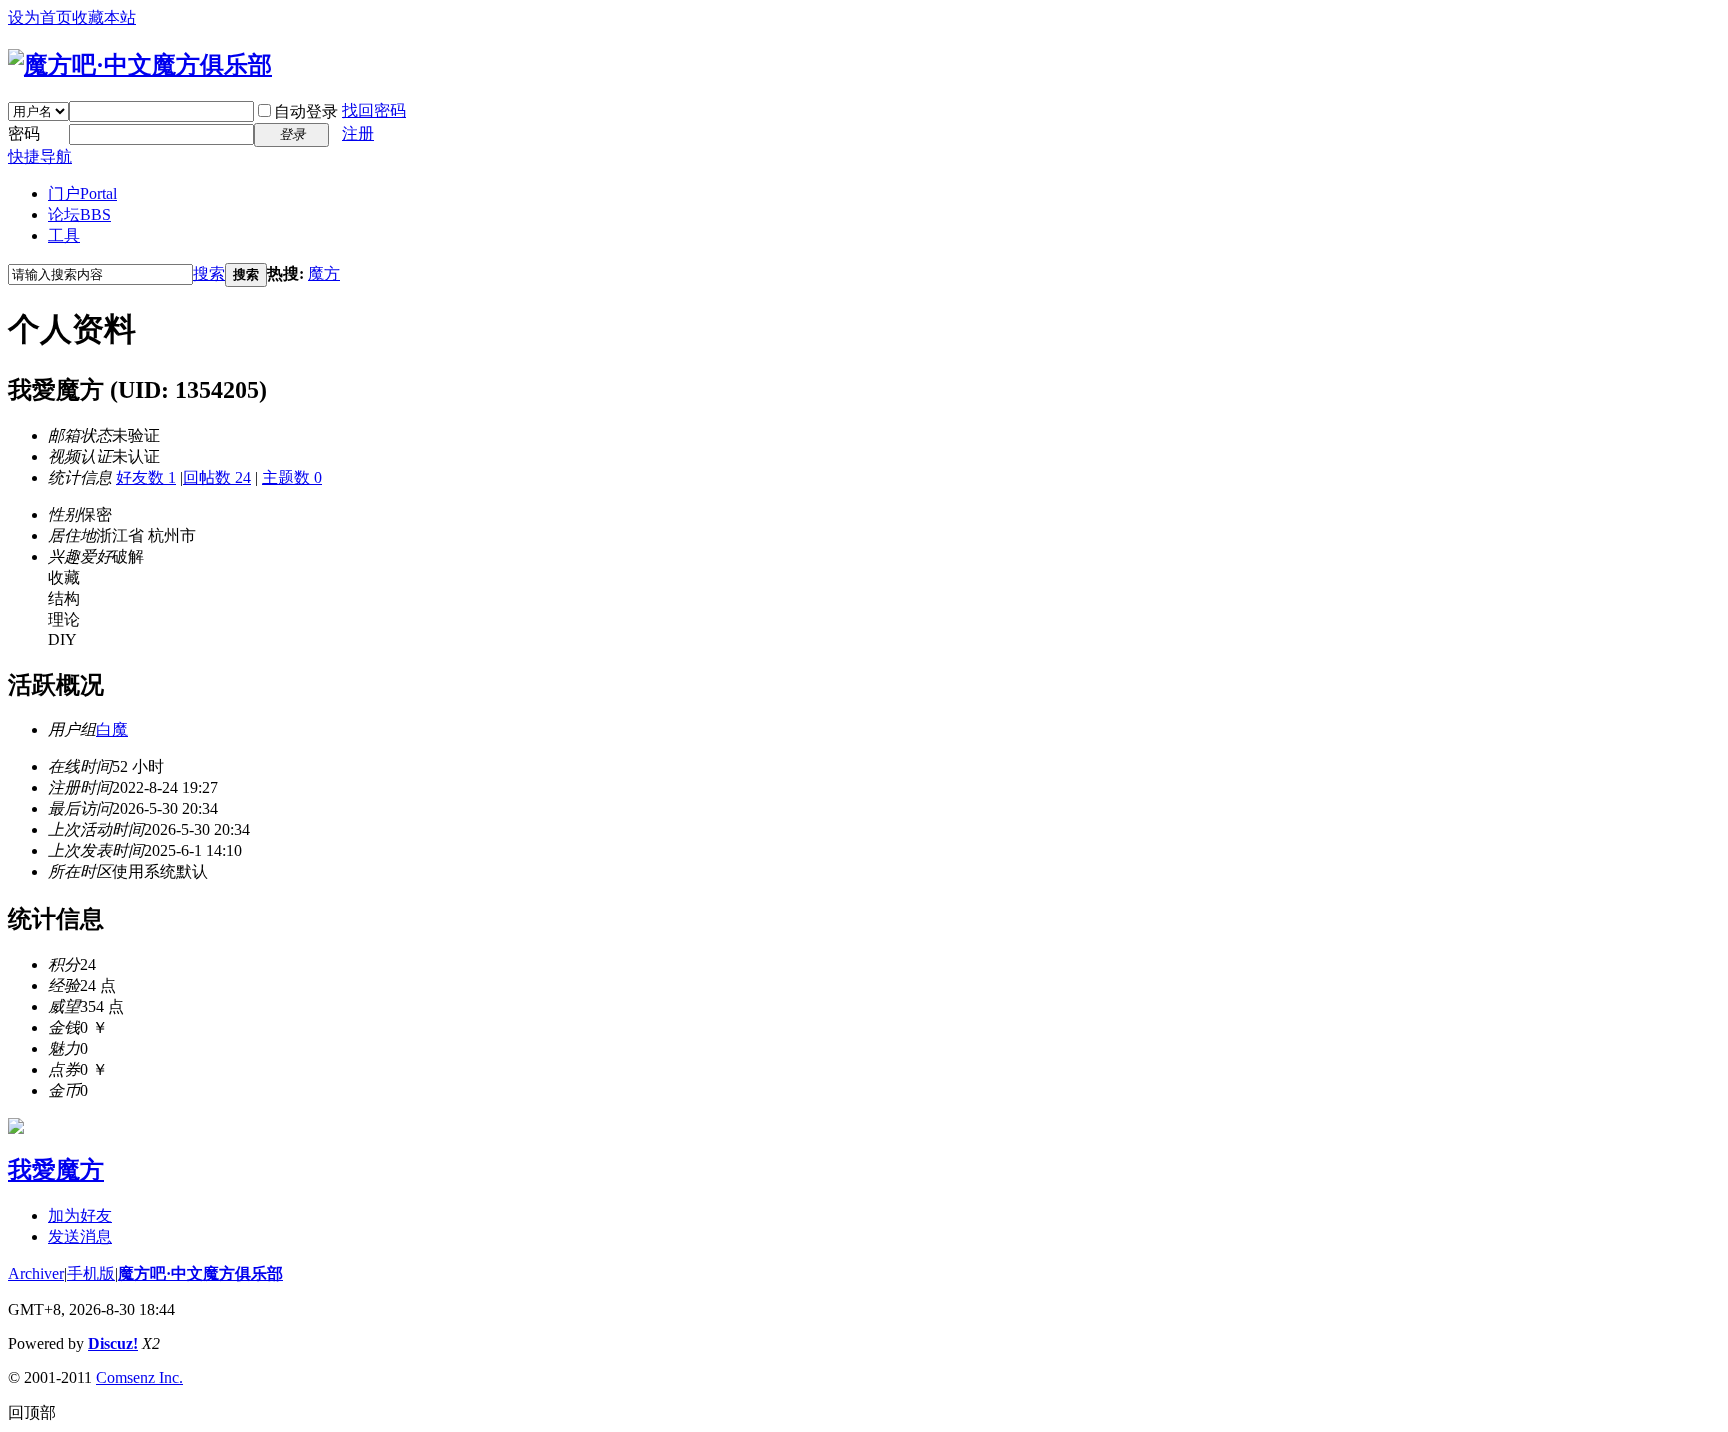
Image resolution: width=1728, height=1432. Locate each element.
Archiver (36, 1273)
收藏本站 (104, 17)
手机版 (91, 1273)
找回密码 (374, 110)
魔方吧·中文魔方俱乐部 (200, 1273)
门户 (82, 193)
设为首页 (40, 17)
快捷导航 (40, 156)
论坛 (79, 214)
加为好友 (80, 1215)
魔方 (324, 273)
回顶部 (32, 1412)
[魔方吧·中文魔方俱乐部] (140, 65)
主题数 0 (292, 477)
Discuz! (113, 1343)
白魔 (112, 729)
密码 (24, 133)
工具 (64, 235)
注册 (358, 133)
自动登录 (306, 111)
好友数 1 (146, 477)
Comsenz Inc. (139, 1377)
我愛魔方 (56, 1170)
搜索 (209, 273)
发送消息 (80, 1236)
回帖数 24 (217, 477)
